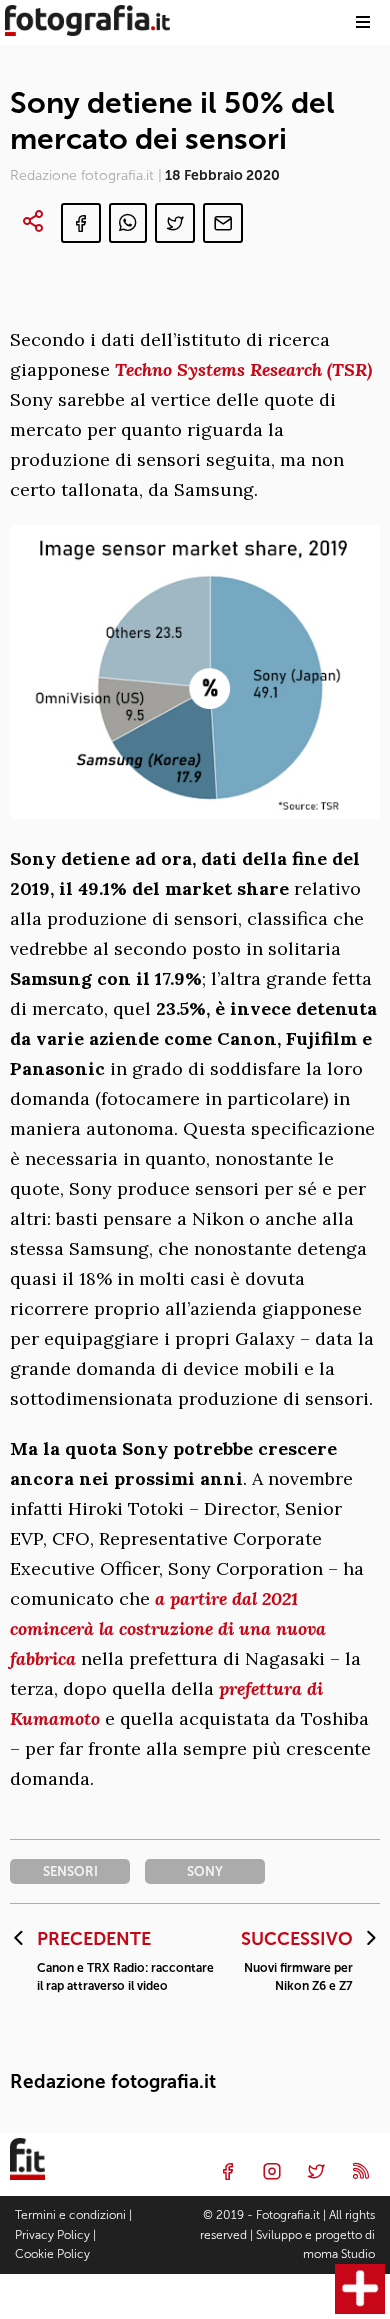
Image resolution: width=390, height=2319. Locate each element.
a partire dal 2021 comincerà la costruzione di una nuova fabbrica (168, 1628)
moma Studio (339, 2254)
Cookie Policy (52, 2254)
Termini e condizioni (70, 2215)
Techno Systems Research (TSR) (243, 369)
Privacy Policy (52, 2235)
